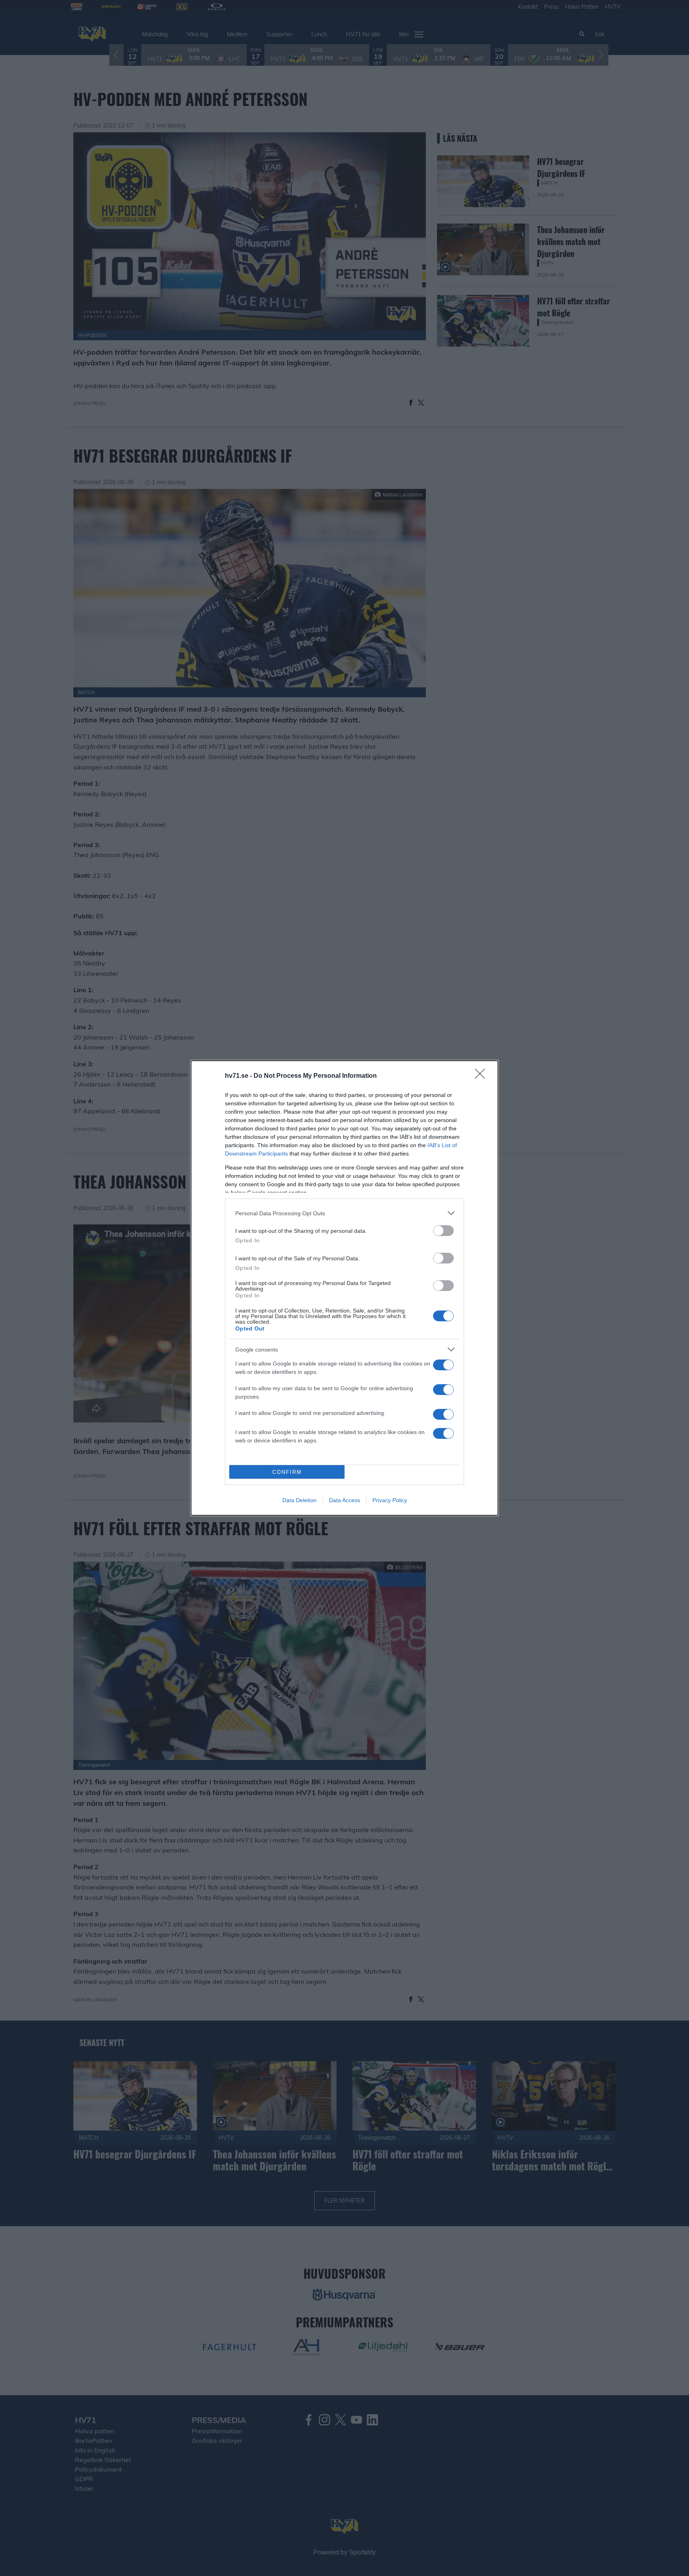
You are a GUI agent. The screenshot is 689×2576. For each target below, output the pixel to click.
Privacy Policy (390, 1500)
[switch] (443, 1231)
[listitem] (344, 1213)
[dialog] (344, 1288)
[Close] (482, 1076)
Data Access (344, 1500)
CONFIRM (287, 1472)
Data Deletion (299, 1500)
